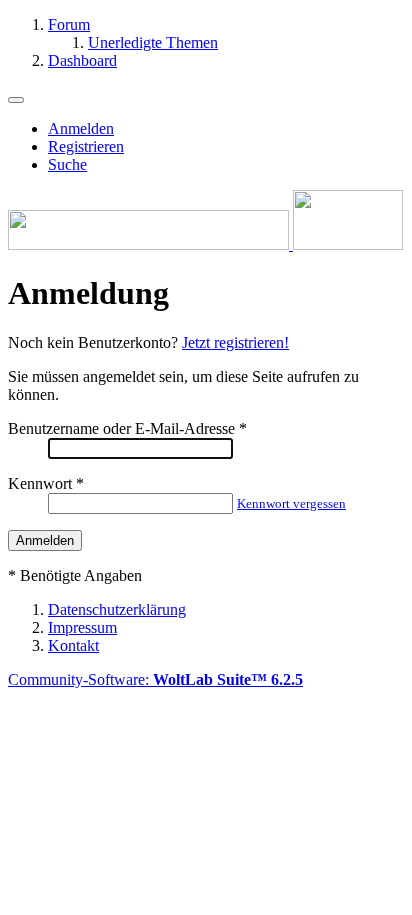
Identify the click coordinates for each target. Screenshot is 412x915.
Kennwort (40, 483)
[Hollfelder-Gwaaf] (205, 244)
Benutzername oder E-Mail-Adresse (121, 428)
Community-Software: (155, 679)
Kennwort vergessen (291, 503)
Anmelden (81, 128)
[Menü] (16, 100)
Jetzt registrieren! (235, 342)
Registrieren (86, 146)
